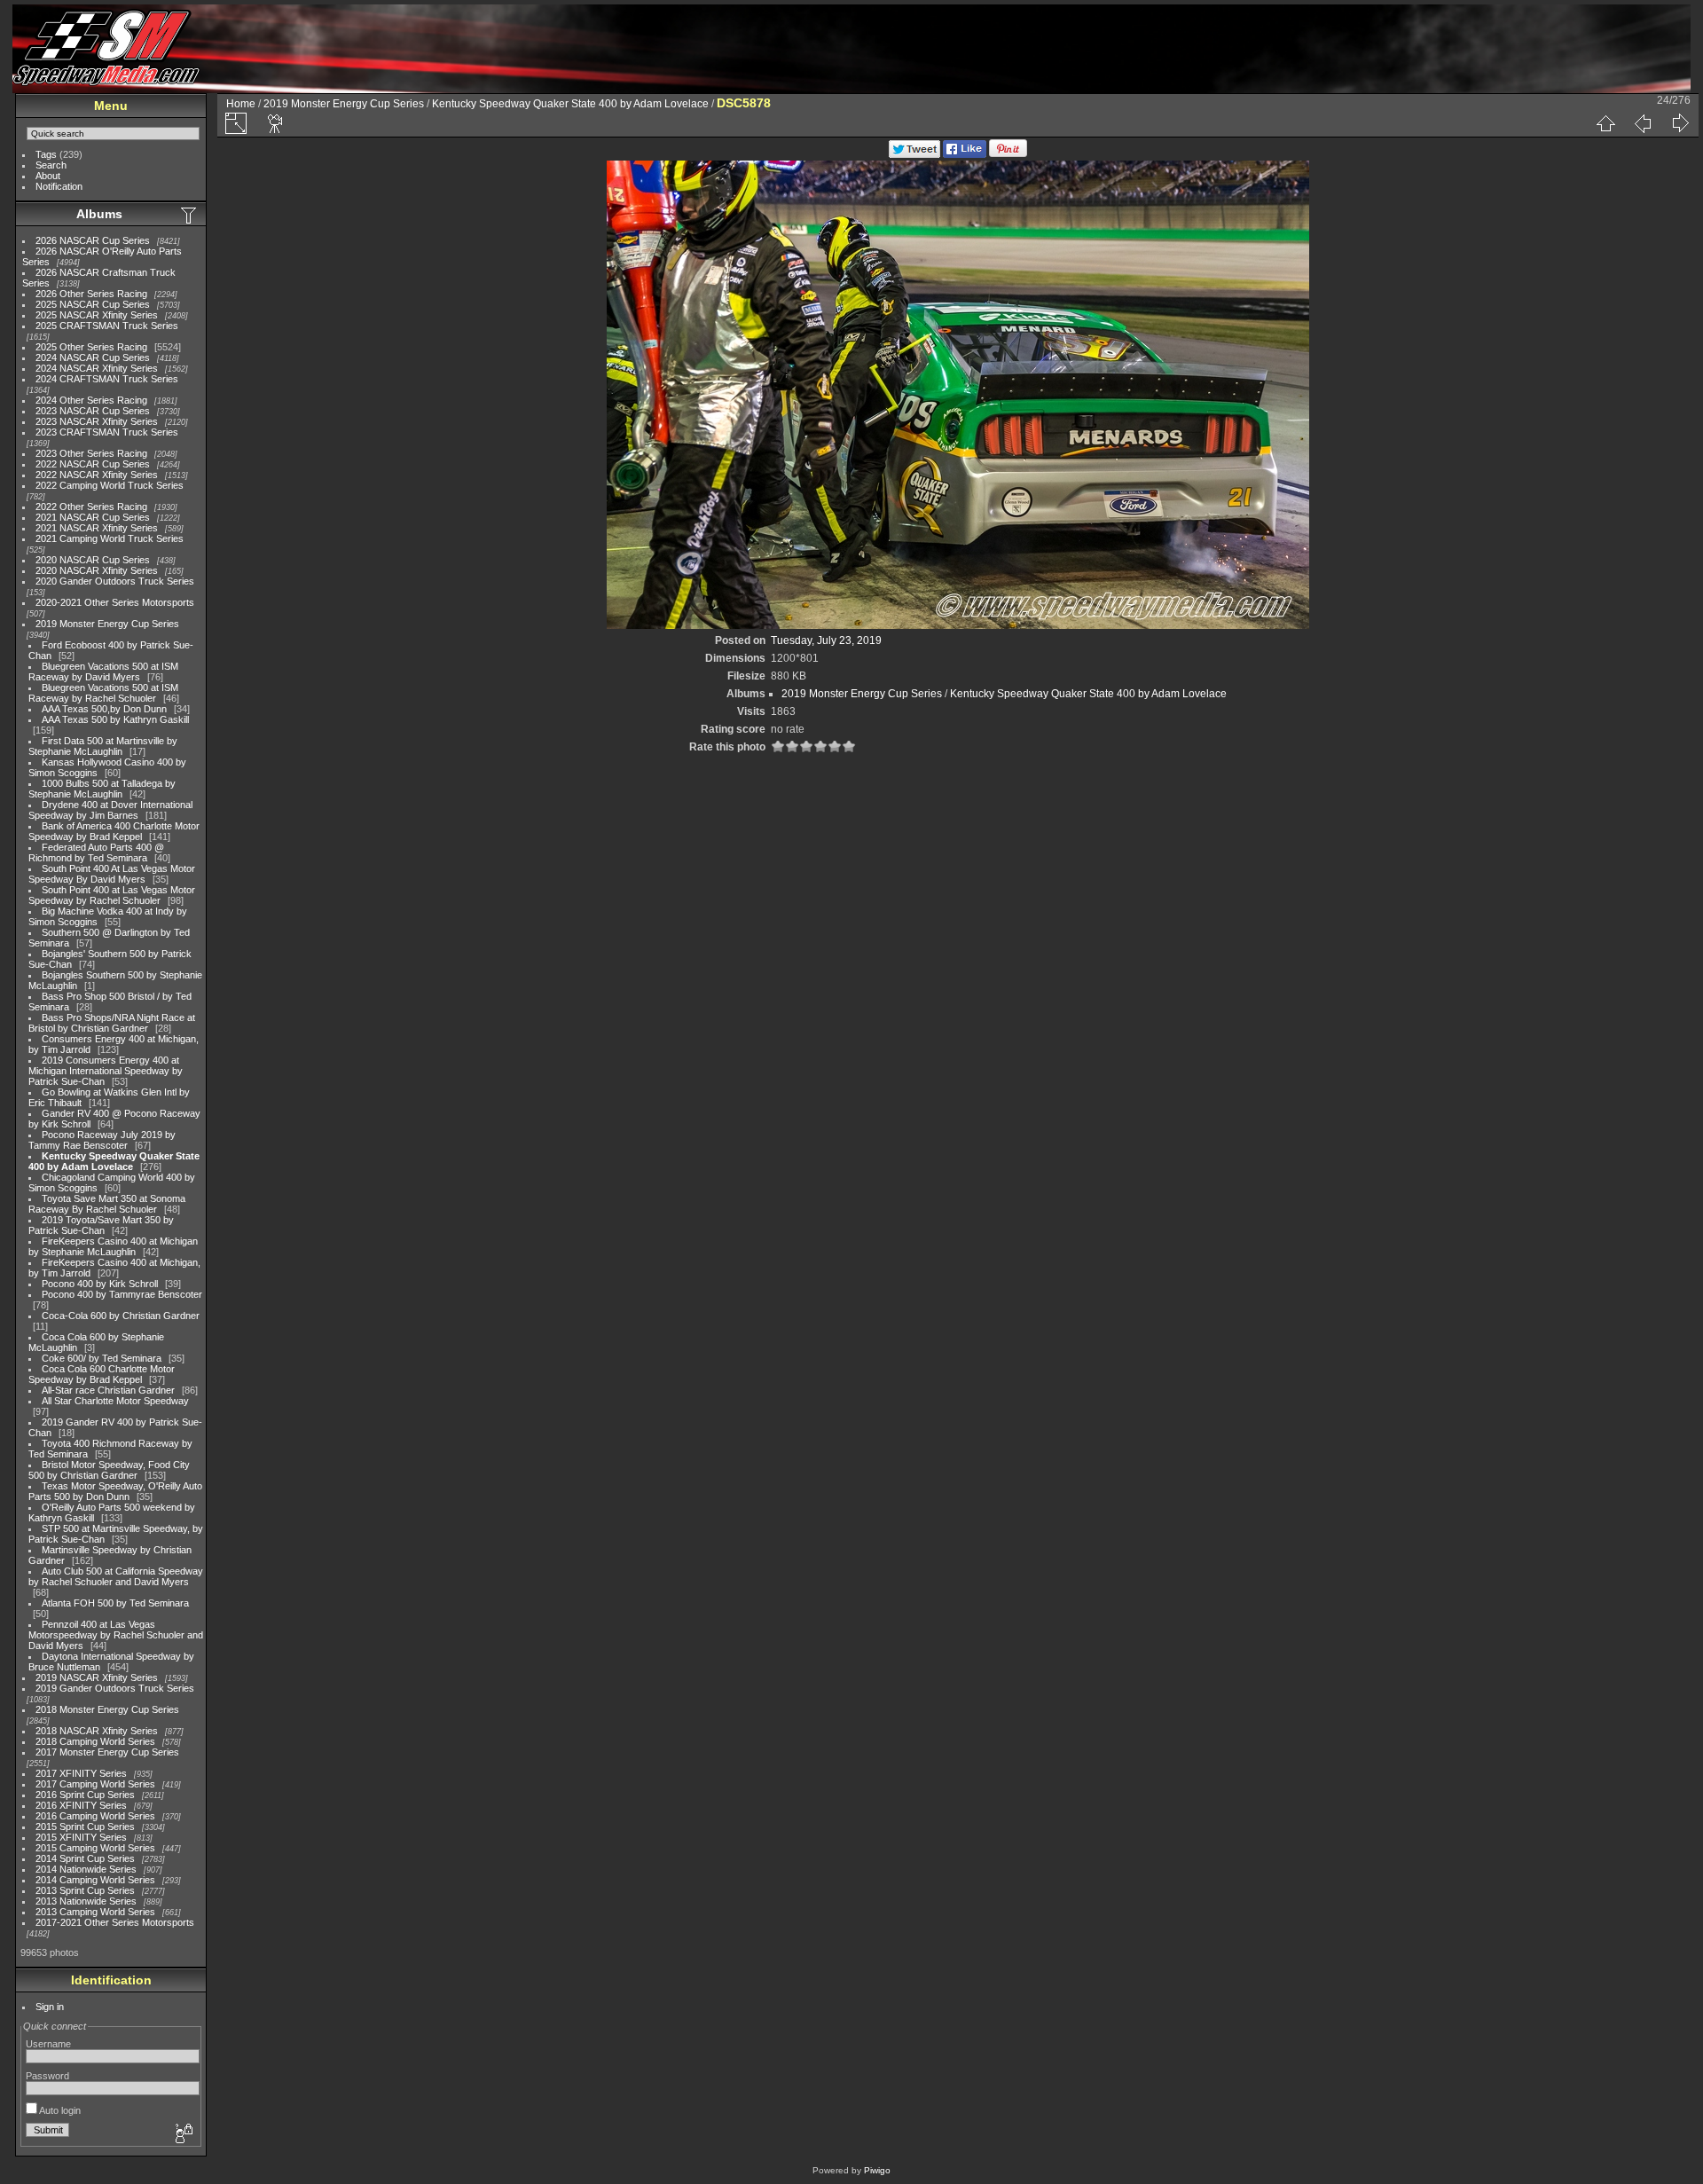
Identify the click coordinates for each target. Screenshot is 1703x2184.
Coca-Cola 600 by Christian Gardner (121, 1316)
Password (47, 2076)
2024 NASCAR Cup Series (93, 357)
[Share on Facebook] (965, 154)
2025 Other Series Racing (91, 347)
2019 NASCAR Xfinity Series (97, 1677)
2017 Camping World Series (95, 1784)
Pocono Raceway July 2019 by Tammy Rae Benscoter (102, 1140)
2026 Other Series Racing (91, 294)
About (48, 176)
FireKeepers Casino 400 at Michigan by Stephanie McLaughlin (113, 1246)
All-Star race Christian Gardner (108, 1390)
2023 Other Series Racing (91, 453)
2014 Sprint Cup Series (85, 1858)
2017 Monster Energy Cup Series (107, 1752)
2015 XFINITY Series (81, 1837)
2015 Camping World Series (95, 1848)
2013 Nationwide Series (86, 1901)
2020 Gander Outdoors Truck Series (115, 581)
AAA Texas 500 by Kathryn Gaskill (115, 719)
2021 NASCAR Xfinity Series (97, 528)
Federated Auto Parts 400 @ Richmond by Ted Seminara (96, 852)
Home (241, 104)
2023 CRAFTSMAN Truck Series (107, 432)
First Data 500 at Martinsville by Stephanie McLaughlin (103, 746)
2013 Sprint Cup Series (85, 1890)
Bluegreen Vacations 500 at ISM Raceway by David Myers (103, 672)
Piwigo (877, 2170)
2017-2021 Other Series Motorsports (115, 1922)
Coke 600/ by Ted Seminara (102, 1358)
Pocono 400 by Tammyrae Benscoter (122, 1294)
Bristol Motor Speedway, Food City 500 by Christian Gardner (109, 1470)
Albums (99, 214)
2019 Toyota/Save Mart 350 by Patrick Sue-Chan (101, 1225)
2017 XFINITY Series (81, 1773)
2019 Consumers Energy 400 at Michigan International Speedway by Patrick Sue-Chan (106, 1071)
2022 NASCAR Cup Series (93, 464)
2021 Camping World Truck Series (110, 538)
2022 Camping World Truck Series (110, 485)
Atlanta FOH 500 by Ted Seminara (115, 1603)
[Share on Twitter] (914, 154)
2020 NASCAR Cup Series (93, 560)
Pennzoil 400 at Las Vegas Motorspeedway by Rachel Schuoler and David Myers (116, 1635)
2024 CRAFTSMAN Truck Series (107, 379)
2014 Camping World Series (95, 1880)
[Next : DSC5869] (1680, 123)
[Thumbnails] (1605, 123)
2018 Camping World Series (95, 1741)
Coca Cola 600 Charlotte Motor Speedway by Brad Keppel (102, 1374)
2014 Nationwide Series (86, 1869)
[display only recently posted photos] (190, 215)
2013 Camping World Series (95, 1912)
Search (51, 165)
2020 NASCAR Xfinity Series (97, 570)
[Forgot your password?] (183, 2134)
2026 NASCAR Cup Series (93, 240)
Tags (46, 154)
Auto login (59, 2110)
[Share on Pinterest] (1008, 154)
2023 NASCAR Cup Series (93, 411)
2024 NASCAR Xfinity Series (97, 368)
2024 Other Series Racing (91, 400)
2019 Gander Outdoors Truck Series (115, 1688)
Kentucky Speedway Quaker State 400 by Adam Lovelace (114, 1161)
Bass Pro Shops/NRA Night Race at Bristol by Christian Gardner (112, 1023)
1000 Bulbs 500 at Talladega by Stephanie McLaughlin (102, 789)
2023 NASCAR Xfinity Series (97, 421)
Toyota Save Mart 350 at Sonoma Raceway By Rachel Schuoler (107, 1204)
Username (48, 2044)
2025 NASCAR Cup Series (93, 304)
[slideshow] (276, 123)
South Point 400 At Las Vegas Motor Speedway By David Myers (112, 874)
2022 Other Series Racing (91, 507)
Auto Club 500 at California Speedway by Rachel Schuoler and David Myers (116, 1576)
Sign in (50, 2007)
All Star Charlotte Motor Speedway (115, 1401)
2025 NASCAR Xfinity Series (97, 315)
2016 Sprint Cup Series (85, 1795)
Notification (59, 186)
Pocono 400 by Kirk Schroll (100, 1284)
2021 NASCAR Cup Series (93, 517)
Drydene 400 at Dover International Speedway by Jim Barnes (110, 810)
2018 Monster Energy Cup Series (107, 1709)
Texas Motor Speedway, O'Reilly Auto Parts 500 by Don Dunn (115, 1491)
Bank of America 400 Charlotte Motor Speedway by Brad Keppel (114, 831)
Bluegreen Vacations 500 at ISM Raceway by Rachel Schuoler (103, 693)
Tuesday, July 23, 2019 (826, 640)
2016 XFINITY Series (81, 1805)
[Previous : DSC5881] (1643, 123)
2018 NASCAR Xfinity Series (97, 1731)
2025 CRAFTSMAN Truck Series (107, 326)
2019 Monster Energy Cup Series (107, 624)
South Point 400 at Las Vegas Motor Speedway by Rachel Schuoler (112, 895)
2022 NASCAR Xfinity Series (97, 475)
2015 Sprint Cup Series (85, 1827)
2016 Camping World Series (95, 1816)
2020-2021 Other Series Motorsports (115, 602)
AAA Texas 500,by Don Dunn (104, 709)
